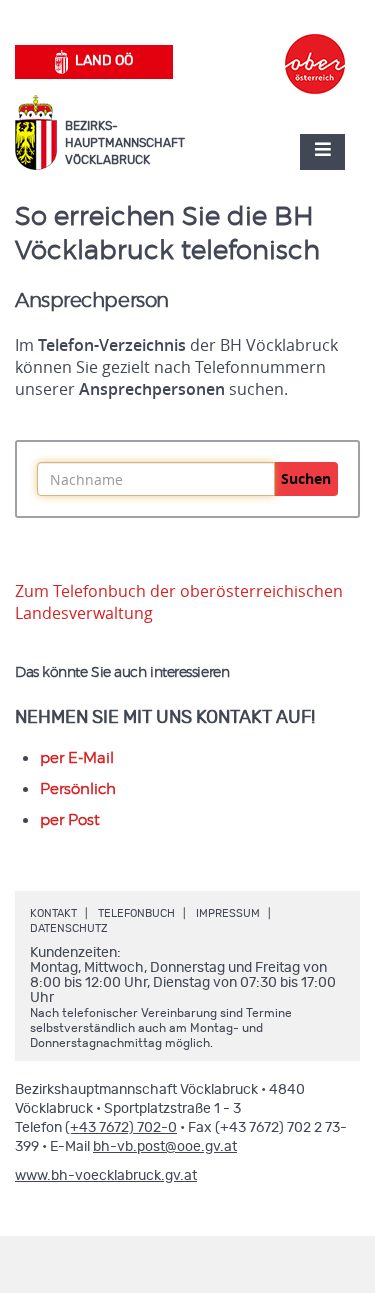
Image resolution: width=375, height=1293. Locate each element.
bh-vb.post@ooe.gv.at (165, 1147)
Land (104, 61)
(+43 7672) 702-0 (121, 1128)
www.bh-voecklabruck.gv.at (106, 1176)
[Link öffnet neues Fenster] (315, 46)
